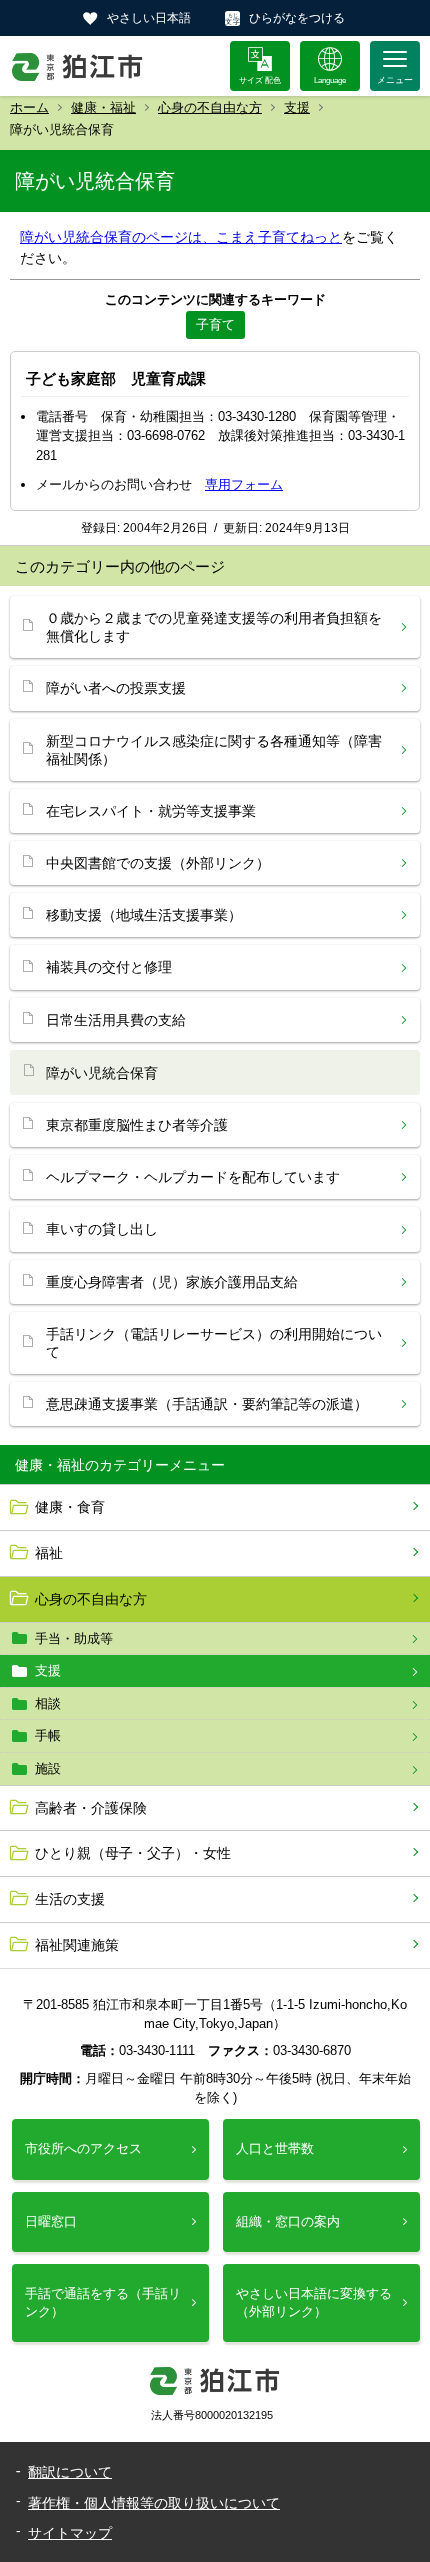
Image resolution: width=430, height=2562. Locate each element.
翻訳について (70, 2472)
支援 (297, 107)
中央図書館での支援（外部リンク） (158, 863)
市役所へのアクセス (83, 2148)
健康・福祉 (103, 107)
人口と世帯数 (275, 2148)
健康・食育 (70, 1507)
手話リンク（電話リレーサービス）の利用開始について (214, 1343)
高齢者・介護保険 (91, 1808)
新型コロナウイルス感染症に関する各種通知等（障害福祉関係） (214, 750)
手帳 (48, 1735)
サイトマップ (70, 2533)
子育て (215, 324)
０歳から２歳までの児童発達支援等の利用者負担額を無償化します (214, 627)
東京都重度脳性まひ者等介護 (137, 1125)
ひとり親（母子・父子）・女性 (133, 1853)
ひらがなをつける (297, 18)
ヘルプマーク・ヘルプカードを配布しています (193, 1177)
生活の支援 (70, 1899)
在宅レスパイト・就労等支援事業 (151, 811)
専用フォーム (244, 484)
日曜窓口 (51, 2221)
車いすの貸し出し (102, 1229)
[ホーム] (77, 66)
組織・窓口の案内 (288, 2221)
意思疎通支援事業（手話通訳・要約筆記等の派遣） (207, 1404)
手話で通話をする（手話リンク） (103, 2302)
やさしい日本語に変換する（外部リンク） (314, 2302)
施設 (48, 1768)
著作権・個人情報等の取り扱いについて (154, 2503)
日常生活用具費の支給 (116, 1020)
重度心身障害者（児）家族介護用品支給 (172, 1282)
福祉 (49, 1553)
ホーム (29, 107)
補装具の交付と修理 (109, 967)
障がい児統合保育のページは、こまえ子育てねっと (181, 237)
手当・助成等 (74, 1638)
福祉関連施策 (77, 1945)
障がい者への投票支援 (116, 688)
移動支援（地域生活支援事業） (144, 915)
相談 (48, 1703)
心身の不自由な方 (210, 107)
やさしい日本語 (149, 18)
